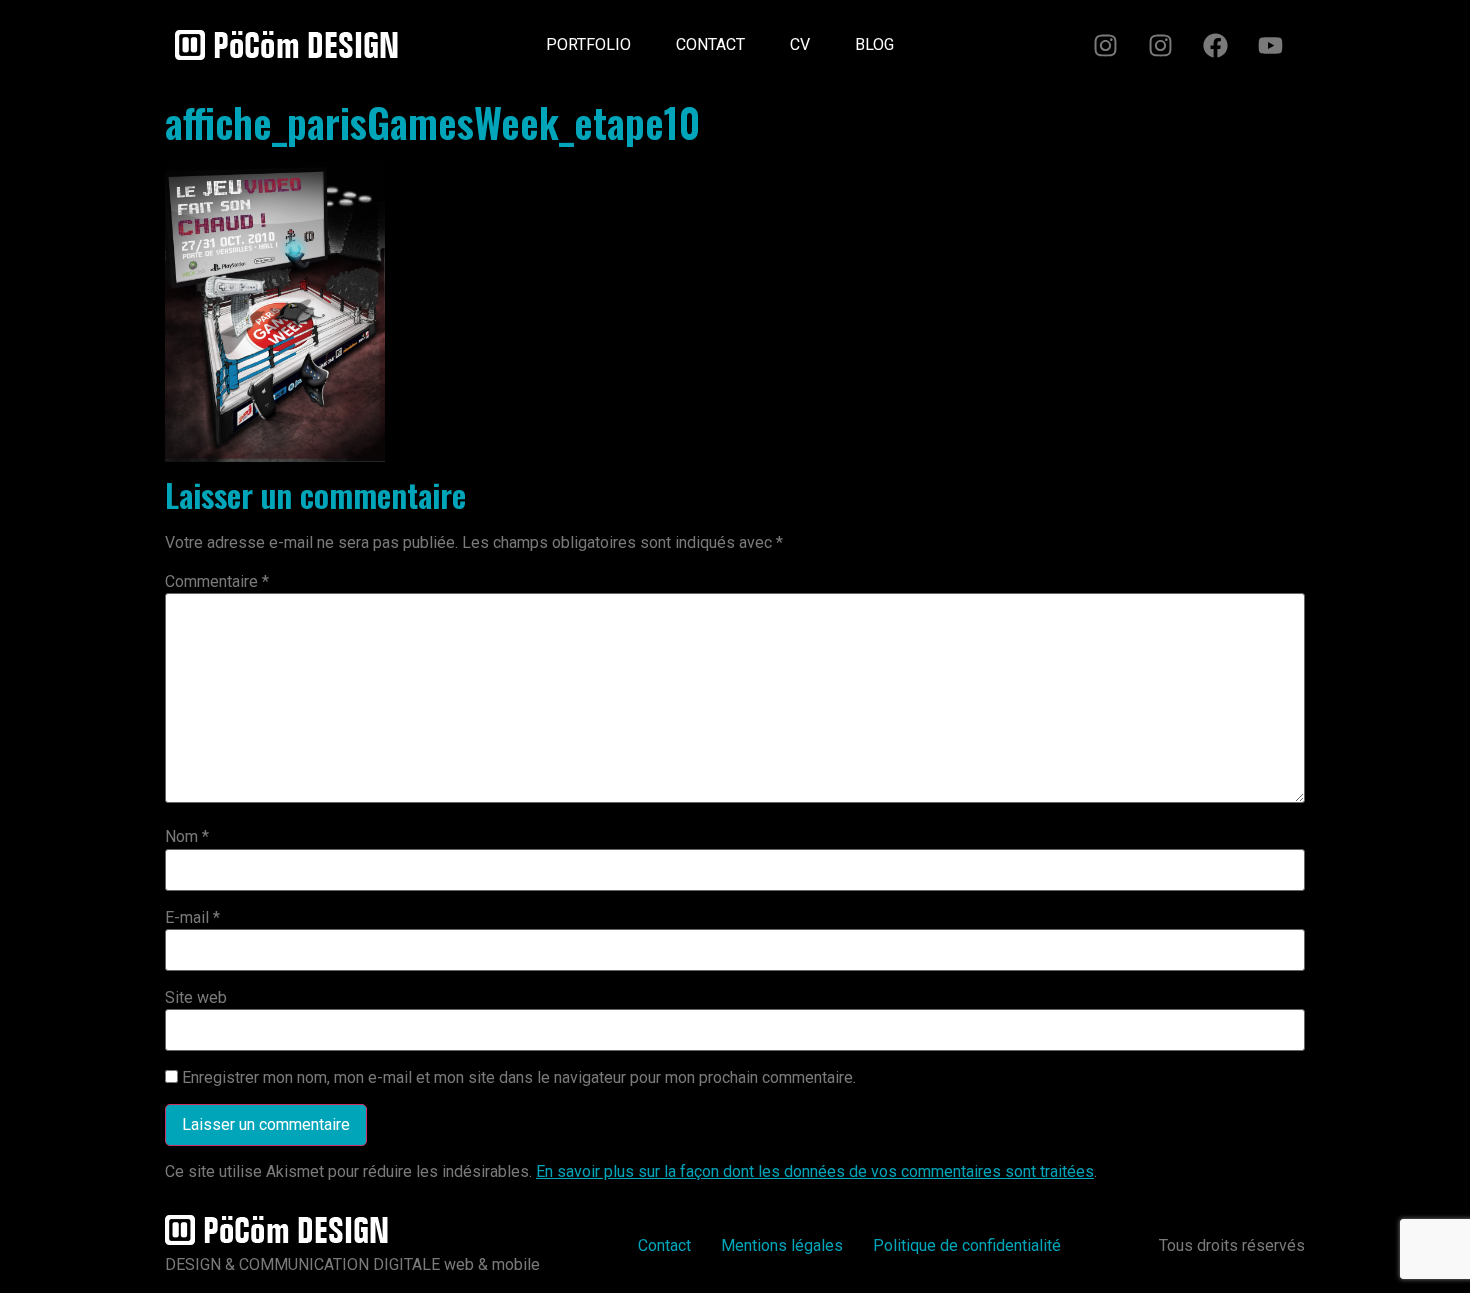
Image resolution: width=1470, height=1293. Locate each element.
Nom (187, 837)
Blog (874, 44)
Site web (196, 998)
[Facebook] (1215, 45)
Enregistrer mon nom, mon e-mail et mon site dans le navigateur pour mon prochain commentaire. (519, 1078)
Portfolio (588, 44)
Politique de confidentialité (967, 1245)
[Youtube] (1270, 45)
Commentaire (217, 582)
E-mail (192, 918)
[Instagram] (1105, 45)
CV (800, 44)
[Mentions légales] (939, 37)
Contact (710, 44)
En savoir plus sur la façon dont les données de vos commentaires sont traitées (815, 1171)
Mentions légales (782, 1245)
